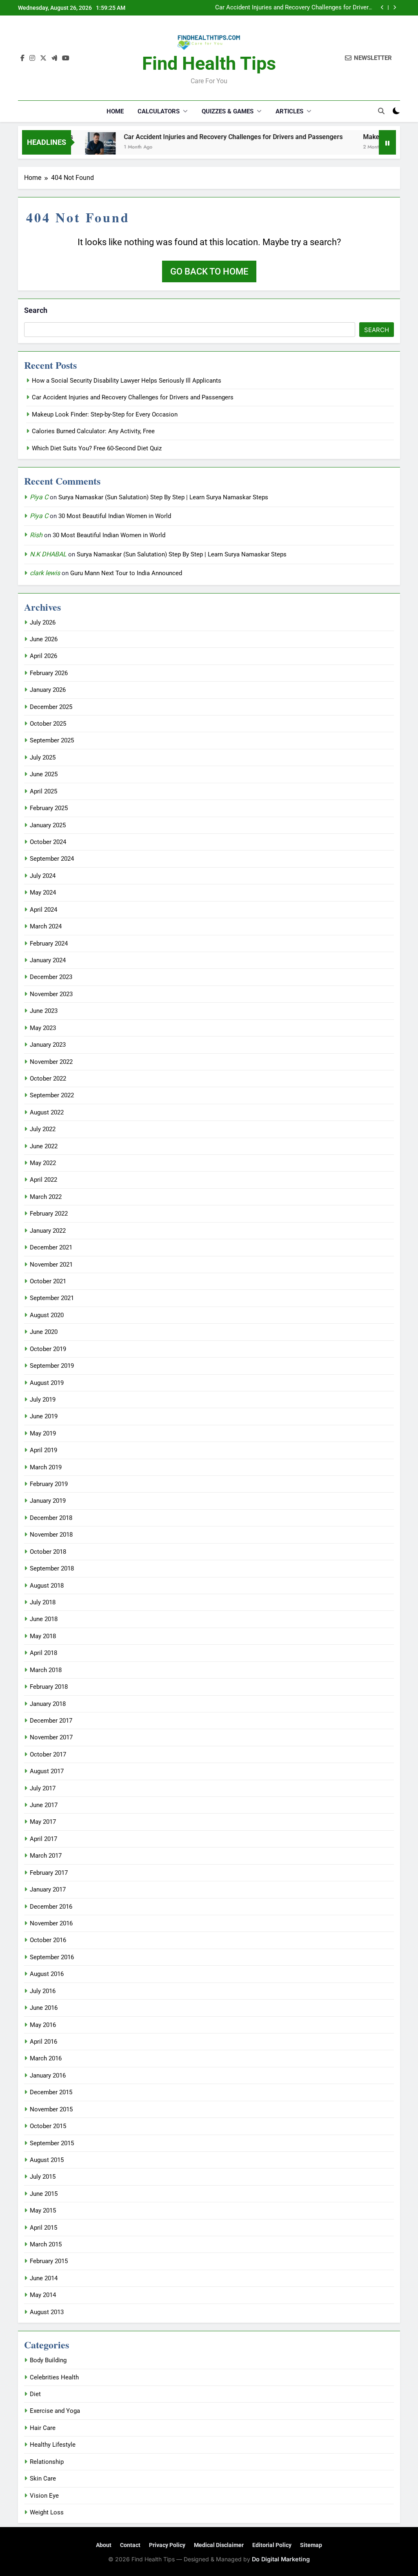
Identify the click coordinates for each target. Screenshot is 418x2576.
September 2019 (52, 1366)
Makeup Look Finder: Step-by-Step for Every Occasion (299, 8)
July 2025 (43, 758)
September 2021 (52, 1298)
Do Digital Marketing (281, 2559)
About (104, 2545)
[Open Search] (381, 111)
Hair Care (43, 2428)
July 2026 (43, 622)
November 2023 (51, 994)
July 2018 (43, 1602)
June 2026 (44, 639)
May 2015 (43, 2211)
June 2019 (44, 1416)
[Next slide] (395, 8)
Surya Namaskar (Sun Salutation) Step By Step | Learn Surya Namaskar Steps (163, 497)
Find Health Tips (209, 63)
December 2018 (51, 1518)
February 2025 (49, 808)
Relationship (47, 2462)
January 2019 (48, 1501)
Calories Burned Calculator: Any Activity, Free (93, 431)
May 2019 (43, 1433)
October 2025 (48, 724)
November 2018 (51, 1535)
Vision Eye (44, 2496)
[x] (43, 58)
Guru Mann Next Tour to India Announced (126, 573)
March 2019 (46, 1467)
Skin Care (43, 2479)
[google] (54, 58)
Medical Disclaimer (219, 2545)
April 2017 (43, 1839)
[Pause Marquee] (387, 142)
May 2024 (43, 893)
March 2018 (46, 1670)
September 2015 (52, 2143)
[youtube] (66, 58)
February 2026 (49, 673)
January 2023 (48, 1045)
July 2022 (43, 1129)
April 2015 (43, 2228)
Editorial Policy (272, 2545)
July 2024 (43, 876)
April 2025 (43, 791)
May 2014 (43, 2295)
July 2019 (43, 1400)
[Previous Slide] (382, 8)
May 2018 (43, 1636)
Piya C (39, 497)
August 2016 (47, 1974)
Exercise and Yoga (55, 2411)
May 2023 (43, 1028)
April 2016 (43, 2042)
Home (115, 111)
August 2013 (47, 2312)
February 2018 (49, 1687)
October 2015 (48, 2126)
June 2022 (44, 1146)
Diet (35, 2394)
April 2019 (43, 1450)
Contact (130, 2545)
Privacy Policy (167, 2545)
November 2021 (51, 1265)
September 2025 (52, 740)
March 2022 (46, 1197)
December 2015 (51, 2092)
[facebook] (22, 58)
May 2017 (43, 1822)
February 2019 (49, 1484)
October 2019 (48, 1349)
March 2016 (46, 2058)
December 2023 (51, 977)
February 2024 (49, 944)
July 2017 (43, 1788)
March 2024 (46, 926)
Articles (289, 111)
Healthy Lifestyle (53, 2445)
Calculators (159, 111)
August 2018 (47, 1586)
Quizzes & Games (228, 111)
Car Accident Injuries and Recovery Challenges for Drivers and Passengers (203, 137)
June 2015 (44, 2194)
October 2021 (48, 1281)
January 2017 (48, 1889)
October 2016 (48, 1940)
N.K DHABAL (48, 554)
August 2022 (47, 1112)
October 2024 (48, 842)
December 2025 (51, 707)
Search (36, 310)
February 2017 (49, 1873)
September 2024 (52, 859)
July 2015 (43, 2177)
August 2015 (47, 2160)
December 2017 (51, 1721)
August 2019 (47, 1383)
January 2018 (48, 1704)
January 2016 (48, 2075)
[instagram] (32, 58)
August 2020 (47, 1315)
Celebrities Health (54, 2377)
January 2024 (48, 960)
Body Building (48, 2360)
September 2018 (52, 1568)
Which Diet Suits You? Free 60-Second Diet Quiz (97, 448)
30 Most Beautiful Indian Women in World (115, 516)
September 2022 (52, 1095)
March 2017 (46, 1856)
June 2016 (44, 2008)
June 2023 (44, 1011)
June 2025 (44, 774)
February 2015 (49, 2261)
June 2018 (44, 1619)
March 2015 (46, 2244)
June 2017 (44, 1805)
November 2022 (51, 1062)
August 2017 (47, 1771)
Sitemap (311, 2545)
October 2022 (48, 1079)
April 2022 (43, 1180)
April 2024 (43, 910)
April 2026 (43, 656)
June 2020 (44, 1332)
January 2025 (48, 825)
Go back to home (209, 271)
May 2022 (43, 1163)
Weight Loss (47, 2512)
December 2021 (51, 1247)
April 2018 (43, 1653)
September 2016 (52, 1957)
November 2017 (51, 1737)
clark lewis (45, 573)
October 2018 (48, 1552)
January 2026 (48, 690)
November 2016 (51, 1923)
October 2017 (48, 1754)
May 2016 (43, 2025)
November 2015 (51, 2109)
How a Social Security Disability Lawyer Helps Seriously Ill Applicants (127, 381)
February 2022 (49, 1214)
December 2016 (51, 1907)
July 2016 (43, 1991)
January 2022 (48, 1231)
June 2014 (44, 2278)
